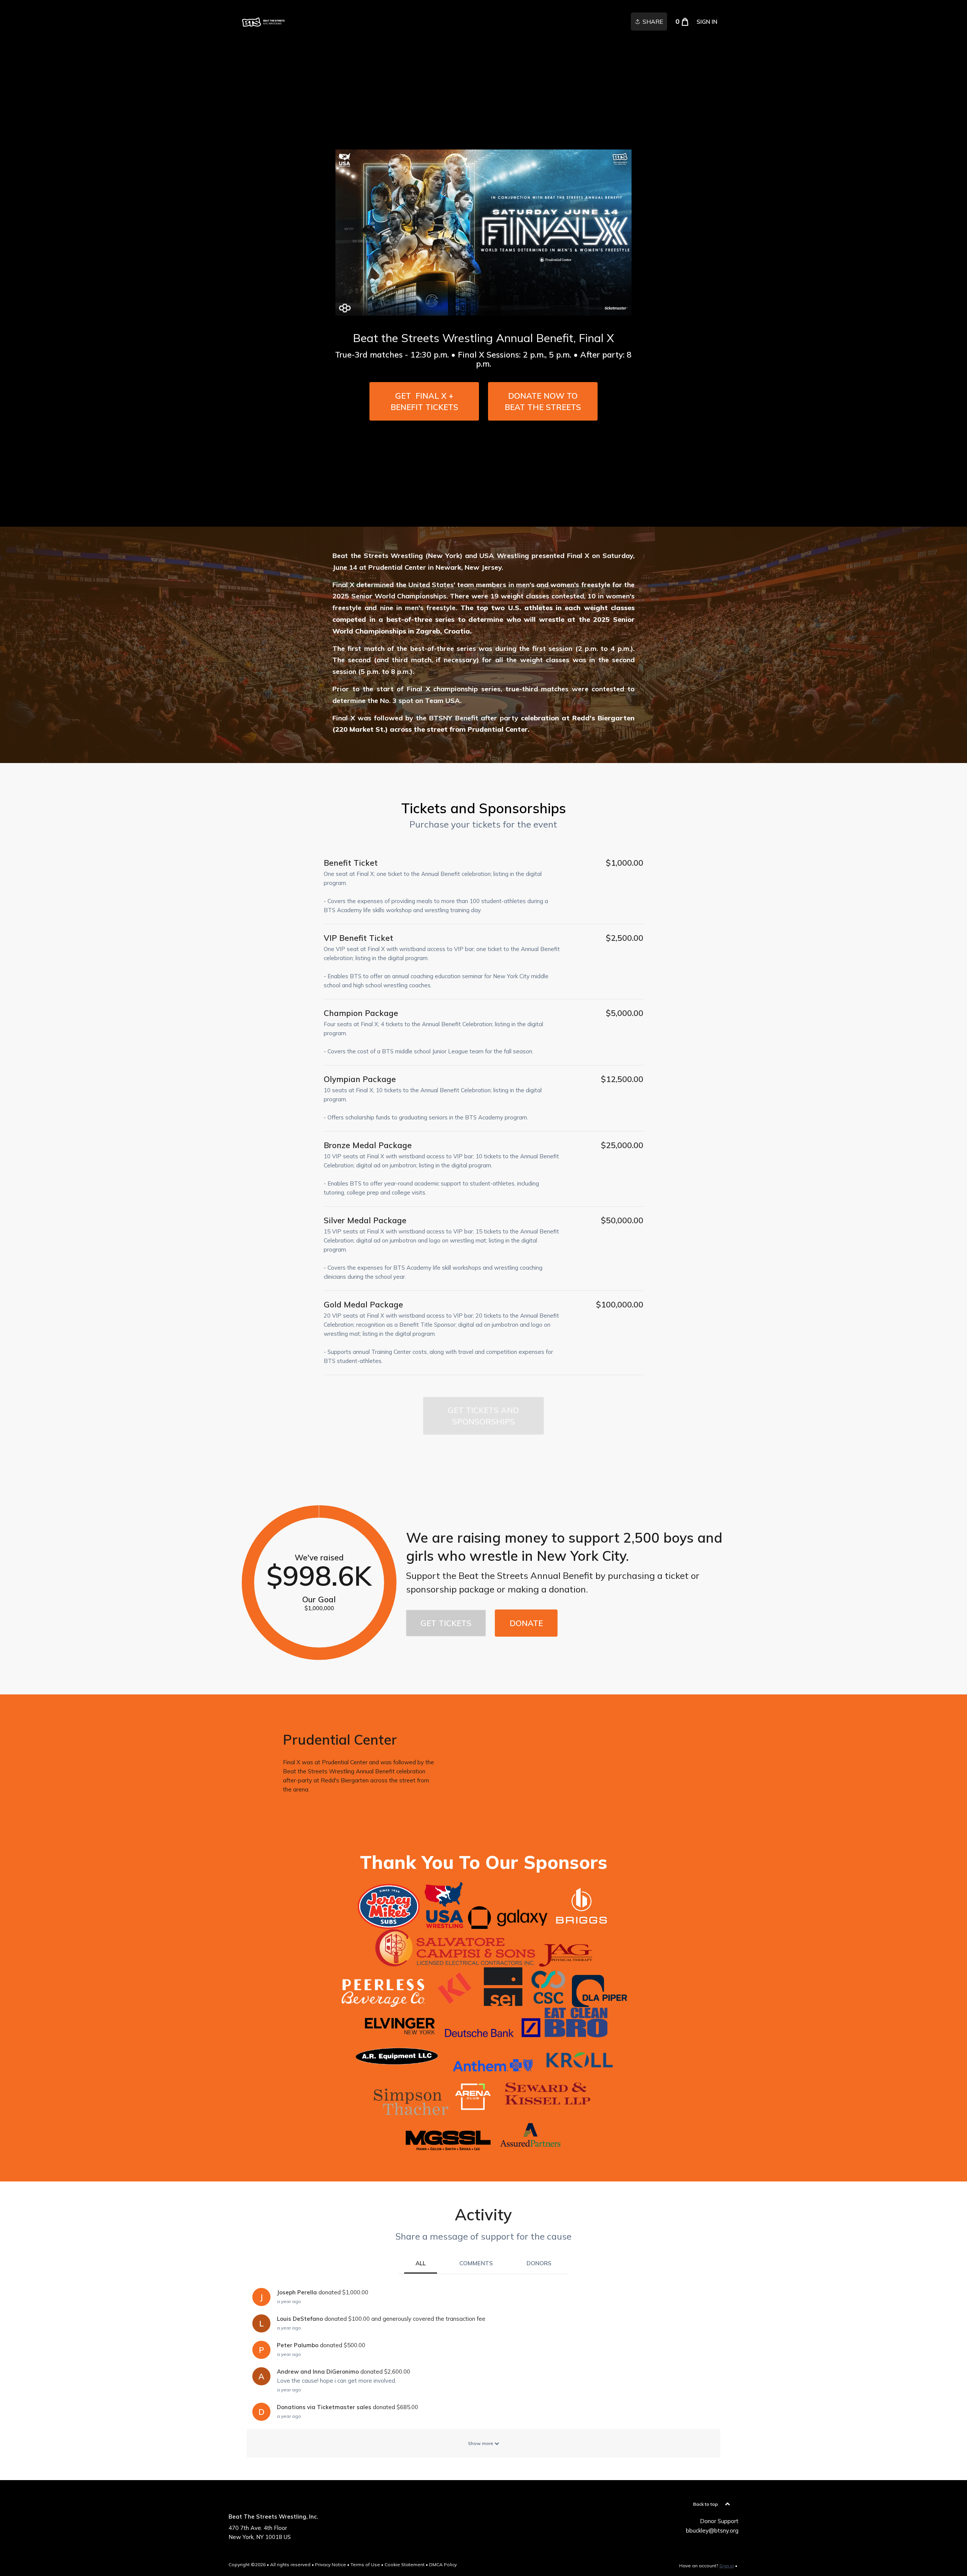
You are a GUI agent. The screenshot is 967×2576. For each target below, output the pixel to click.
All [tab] (421, 2263)
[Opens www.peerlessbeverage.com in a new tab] (384, 2003)
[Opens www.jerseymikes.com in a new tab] (389, 1925)
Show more (481, 2443)
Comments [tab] (476, 2263)
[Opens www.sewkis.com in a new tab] (546, 2111)
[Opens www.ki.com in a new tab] (454, 2003)
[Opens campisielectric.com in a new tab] (455, 1962)
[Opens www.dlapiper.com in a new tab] (599, 2003)
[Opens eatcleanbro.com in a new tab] (576, 2033)
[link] (263, 22)
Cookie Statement (405, 2564)
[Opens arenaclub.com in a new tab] (474, 2111)
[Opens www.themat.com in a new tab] (444, 1925)
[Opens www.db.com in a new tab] (493, 2033)
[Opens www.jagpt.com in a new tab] (566, 1962)
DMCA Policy (443, 2564)
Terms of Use (365, 2564)
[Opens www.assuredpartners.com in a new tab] (531, 2149)
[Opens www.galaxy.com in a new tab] (508, 1925)
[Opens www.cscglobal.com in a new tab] (548, 2003)
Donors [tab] (539, 2263)
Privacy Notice (331, 2564)
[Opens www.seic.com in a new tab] (503, 2003)
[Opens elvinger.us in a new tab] (400, 2033)
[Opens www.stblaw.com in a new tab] (411, 2111)
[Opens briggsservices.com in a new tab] (581, 1925)
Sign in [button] (707, 22)
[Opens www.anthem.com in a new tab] (493, 2069)
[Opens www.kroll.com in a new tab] (579, 2069)
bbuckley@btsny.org (712, 2531)
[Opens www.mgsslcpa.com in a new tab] (448, 2149)
